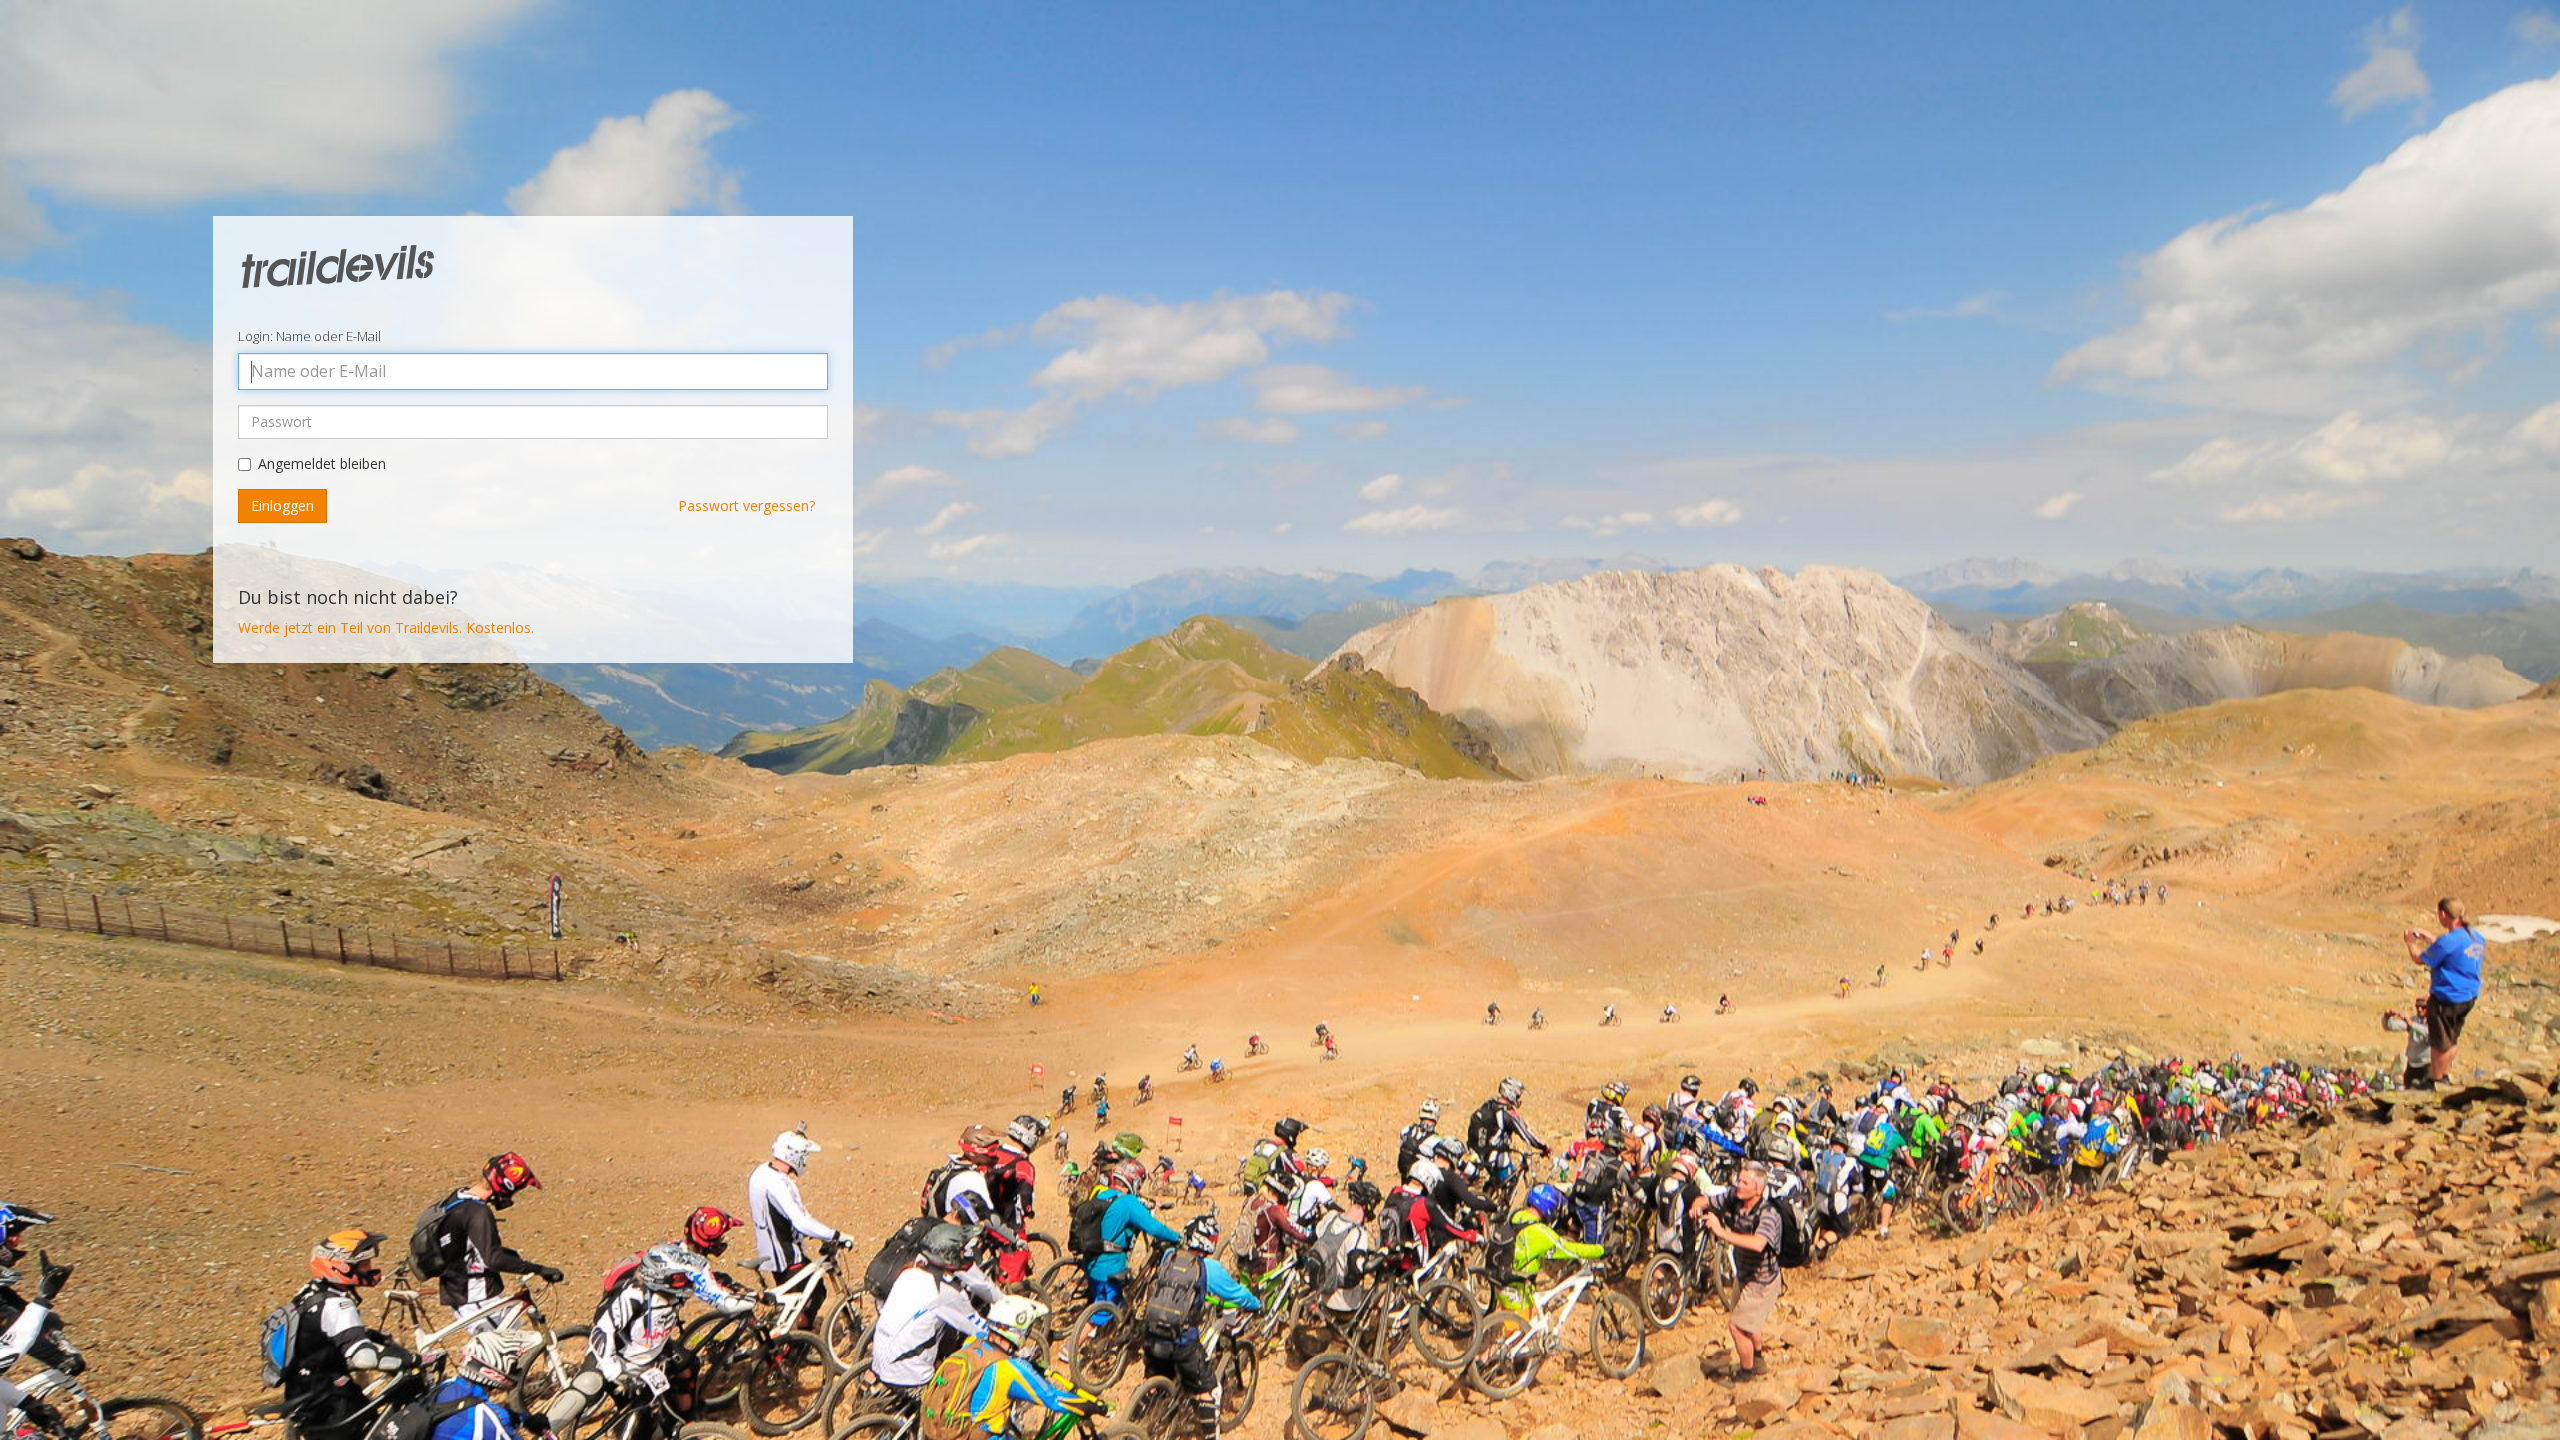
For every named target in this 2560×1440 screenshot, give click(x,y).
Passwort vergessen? (746, 505)
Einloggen (282, 505)
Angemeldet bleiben (322, 463)
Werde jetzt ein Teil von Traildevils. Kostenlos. (386, 627)
